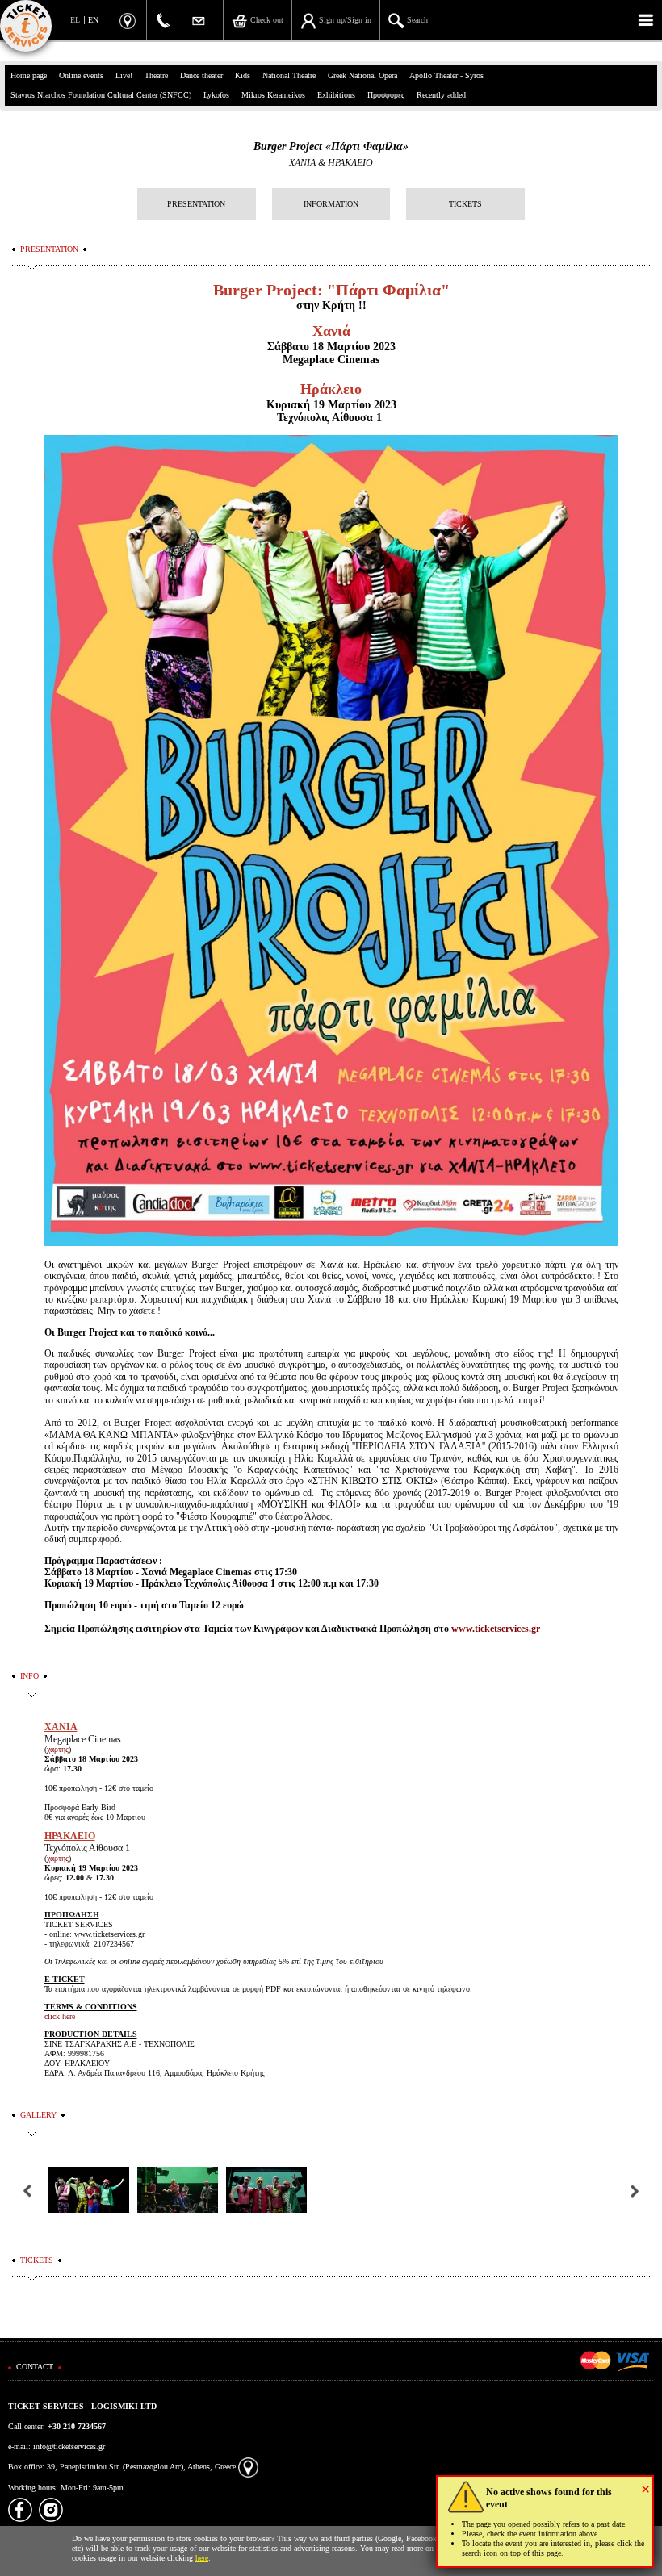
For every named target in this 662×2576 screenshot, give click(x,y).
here (202, 2558)
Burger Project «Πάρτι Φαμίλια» (331, 146)
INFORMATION (331, 204)
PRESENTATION (196, 204)
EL (75, 20)
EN (93, 20)
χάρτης (58, 1749)
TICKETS (465, 204)
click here (60, 2016)
